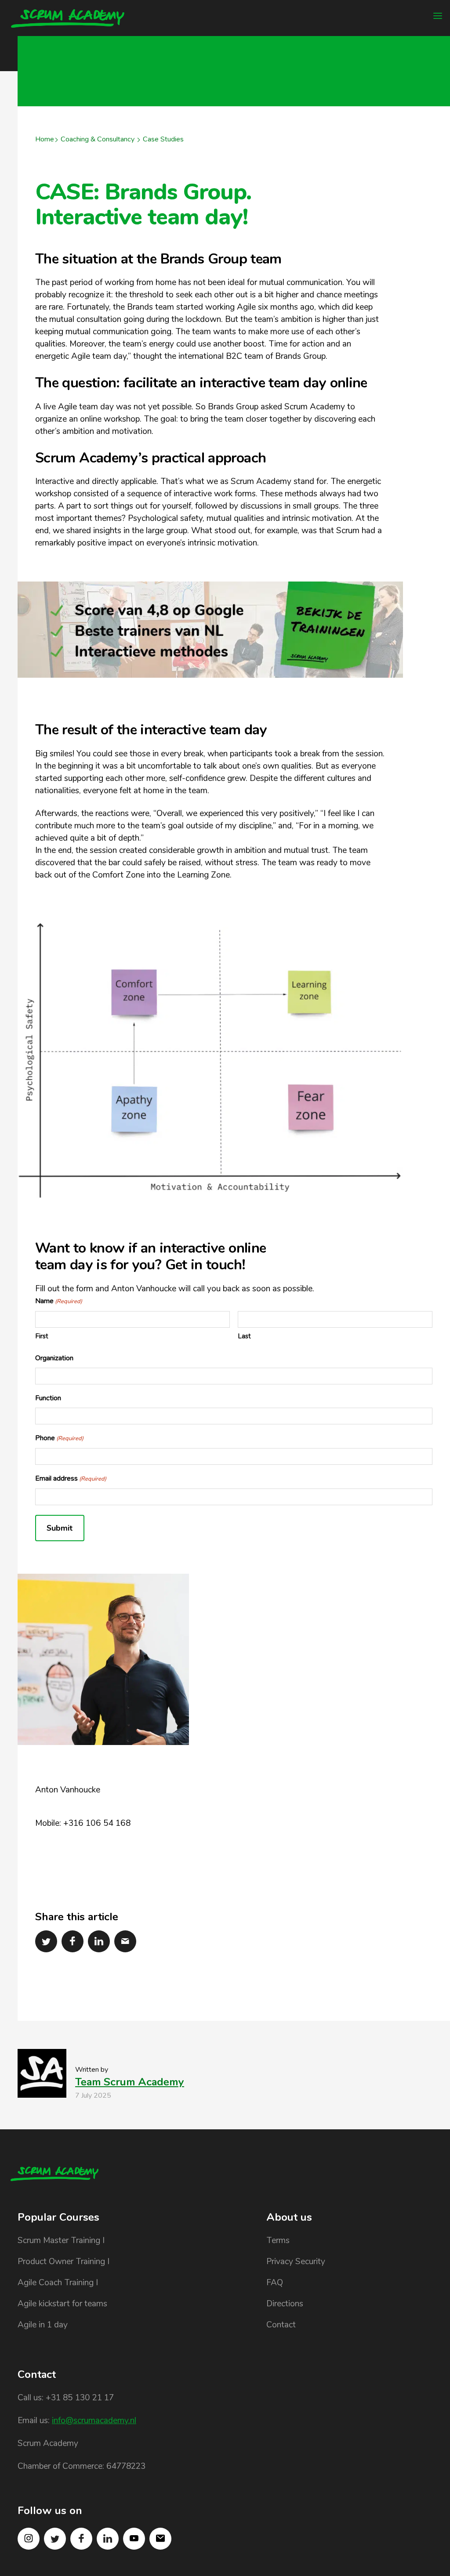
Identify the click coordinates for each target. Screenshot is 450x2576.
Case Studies (163, 139)
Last (244, 1336)
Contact (281, 2325)
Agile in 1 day (43, 2325)
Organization (54, 1358)
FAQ (275, 2283)
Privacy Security (296, 2262)
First (42, 1336)
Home (45, 139)
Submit (60, 1528)
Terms (278, 2240)
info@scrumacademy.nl (94, 2421)
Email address (71, 1478)
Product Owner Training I (64, 2262)
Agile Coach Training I (58, 2283)
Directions (285, 2304)
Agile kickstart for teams (62, 2304)
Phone (59, 1438)
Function (48, 1398)
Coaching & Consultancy (98, 139)
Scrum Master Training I (61, 2240)
